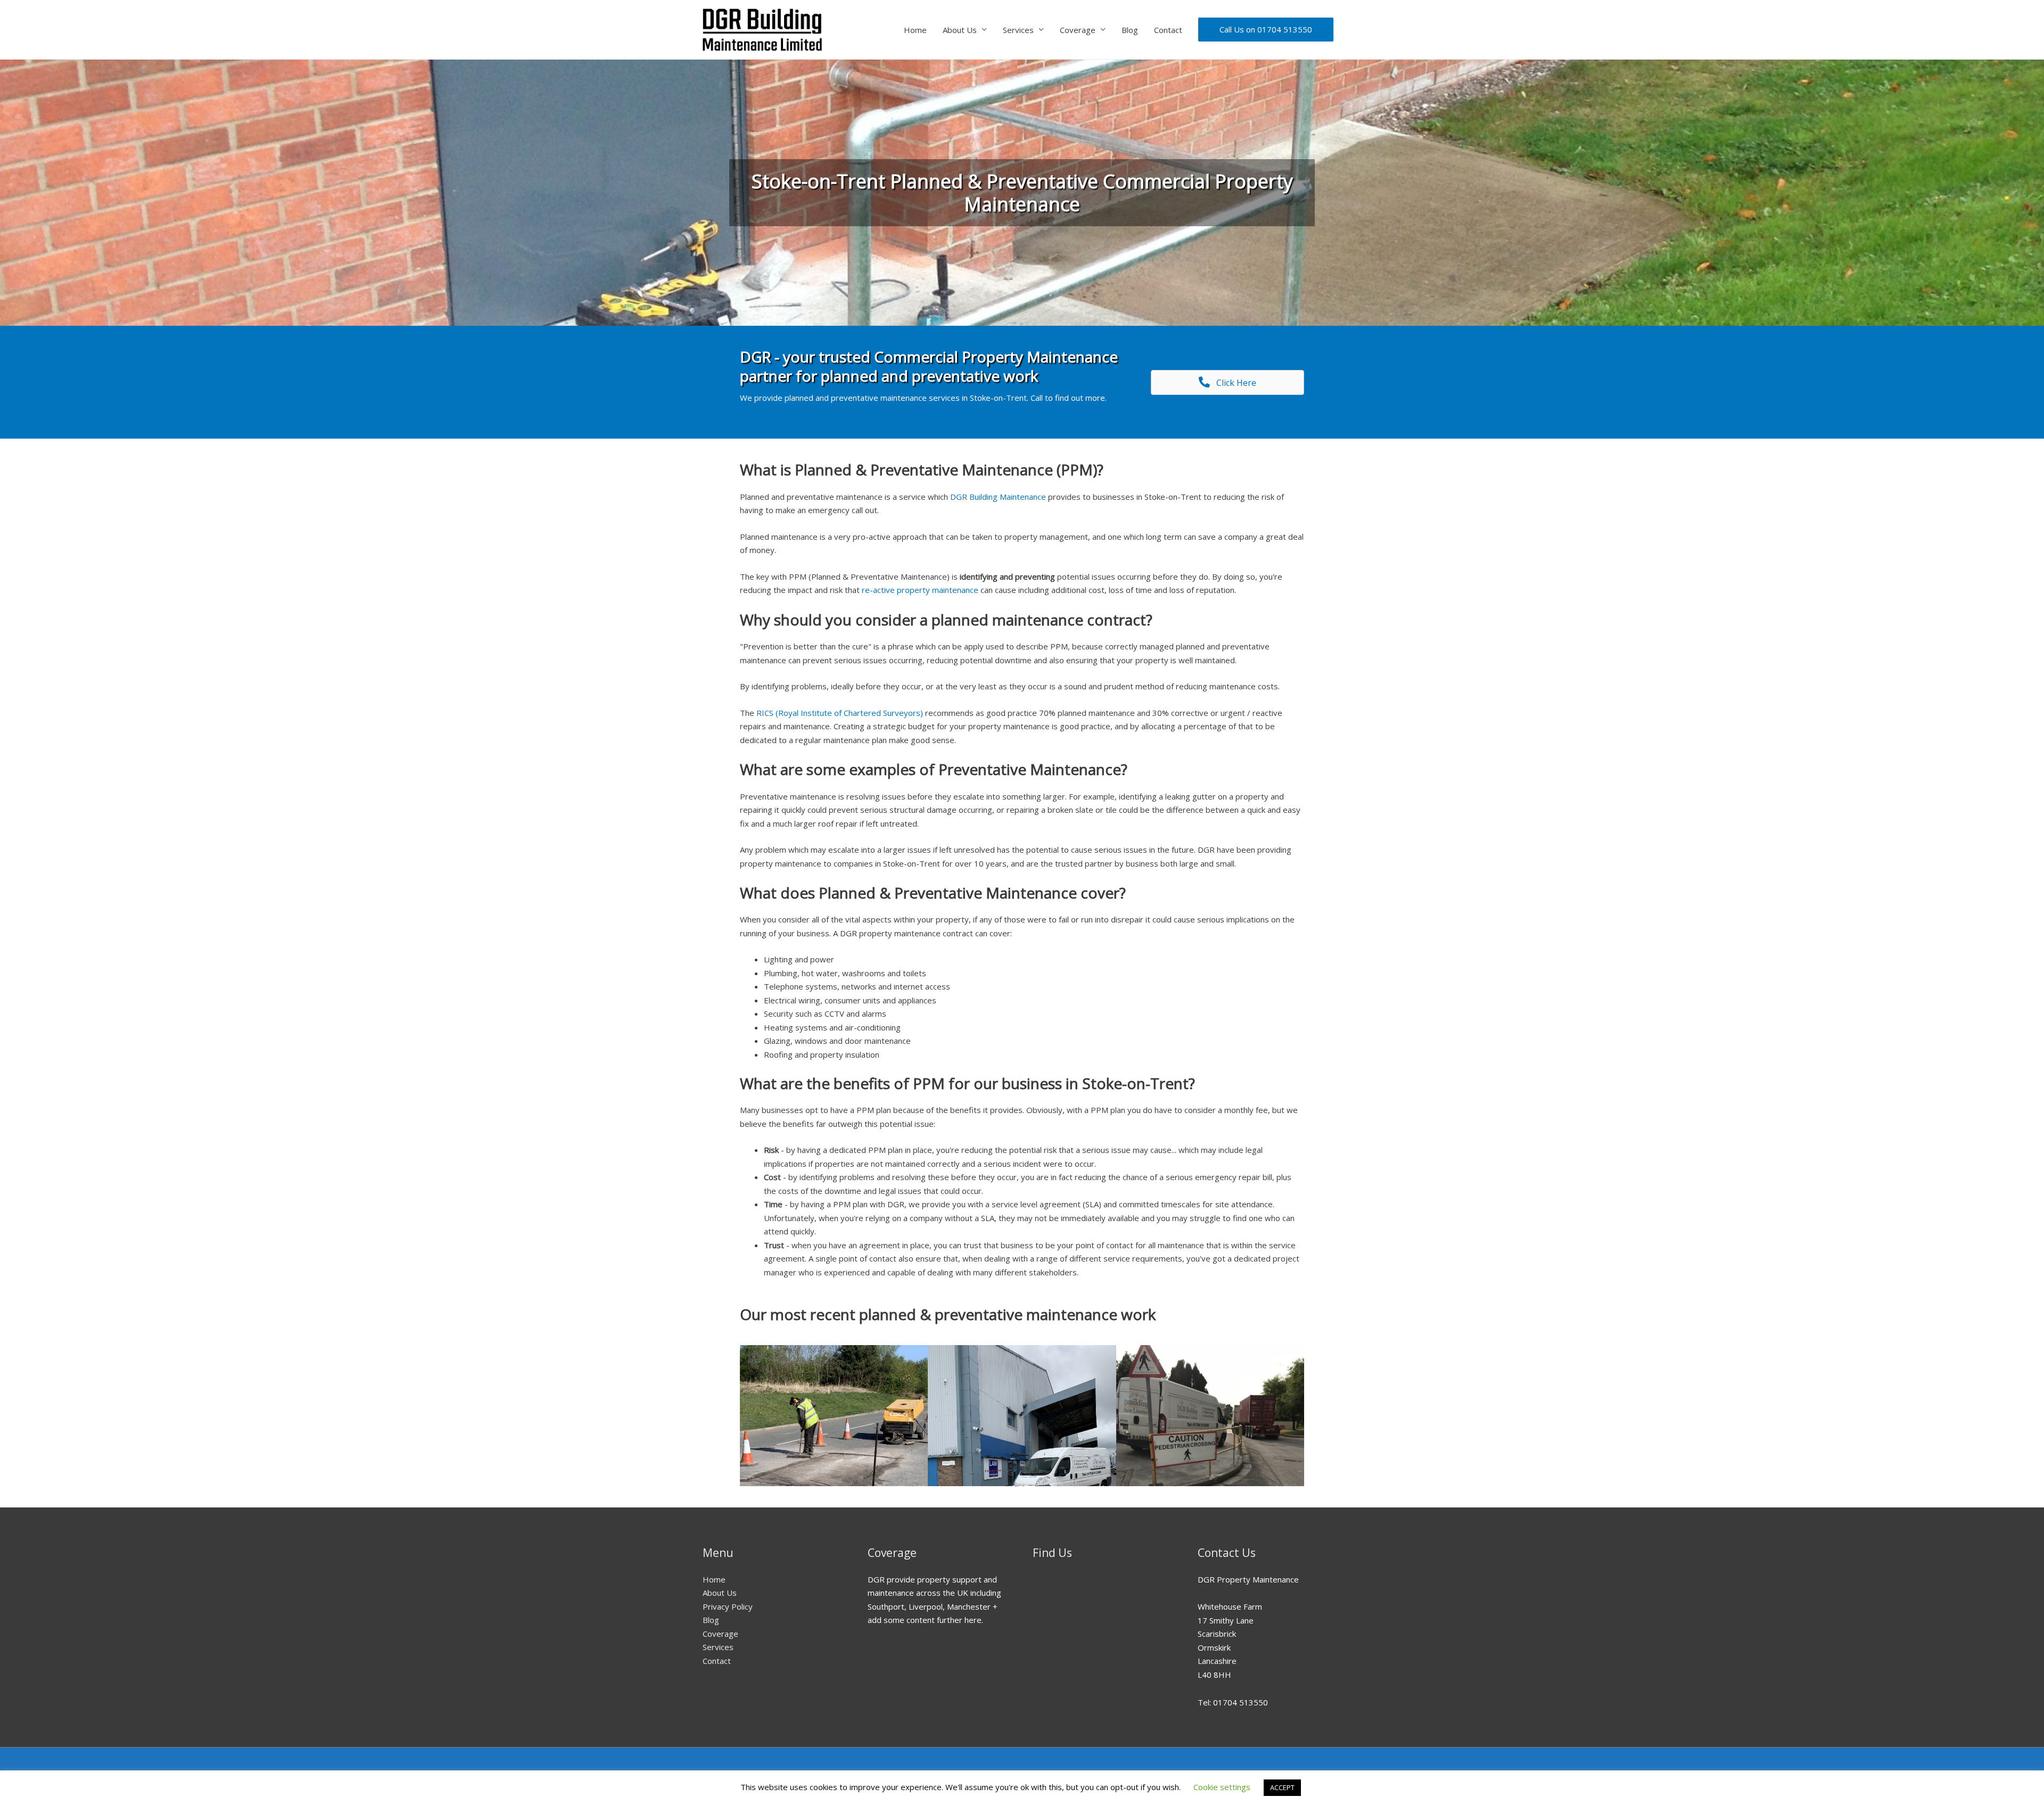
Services (1018, 30)
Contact (1168, 30)
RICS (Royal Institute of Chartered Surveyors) (840, 713)
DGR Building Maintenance (998, 497)
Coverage (1078, 30)
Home (915, 30)
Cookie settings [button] (1222, 1787)
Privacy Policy (728, 1606)
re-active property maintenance (920, 590)
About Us (960, 30)
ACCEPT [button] (1282, 1787)
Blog (1130, 30)
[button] (1227, 382)
